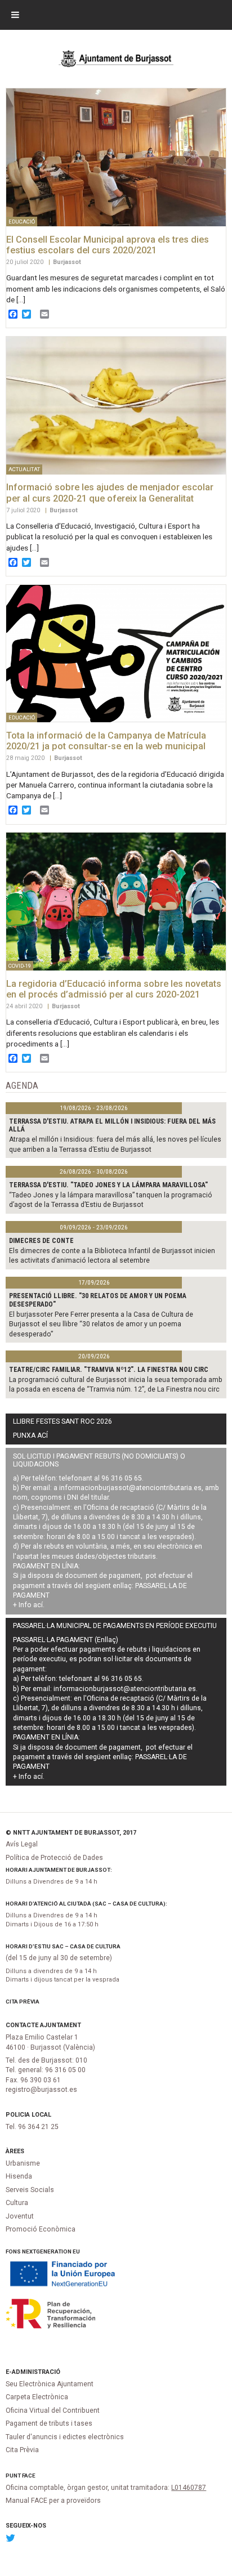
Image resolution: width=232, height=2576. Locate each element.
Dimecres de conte (41, 1241)
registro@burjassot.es (41, 2090)
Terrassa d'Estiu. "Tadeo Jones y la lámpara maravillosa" (108, 1185)
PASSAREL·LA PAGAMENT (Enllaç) (66, 1640)
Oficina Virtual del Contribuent (53, 2410)
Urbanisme (23, 2163)
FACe (29, 2476)
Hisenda (19, 2176)
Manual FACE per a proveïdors (53, 2501)
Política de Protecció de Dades (54, 1858)
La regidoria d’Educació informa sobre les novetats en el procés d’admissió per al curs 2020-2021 (114, 989)
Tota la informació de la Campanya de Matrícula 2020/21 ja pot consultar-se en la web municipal (106, 741)
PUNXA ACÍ (30, 1435)
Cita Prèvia (23, 2002)
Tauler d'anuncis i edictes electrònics (65, 2437)
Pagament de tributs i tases (49, 2423)
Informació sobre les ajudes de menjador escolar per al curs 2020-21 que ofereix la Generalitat (110, 493)
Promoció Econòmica (41, 2229)
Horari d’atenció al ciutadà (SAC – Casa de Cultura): (86, 1904)
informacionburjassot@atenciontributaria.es (130, 1488)
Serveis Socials (30, 2190)
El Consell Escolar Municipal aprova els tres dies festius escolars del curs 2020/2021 (108, 245)
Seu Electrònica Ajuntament (50, 2384)
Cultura (17, 2203)
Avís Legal (22, 1844)
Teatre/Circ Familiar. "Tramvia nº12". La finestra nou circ (109, 1370)
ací (38, 1605)
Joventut (20, 2216)
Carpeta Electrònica (37, 2397)
